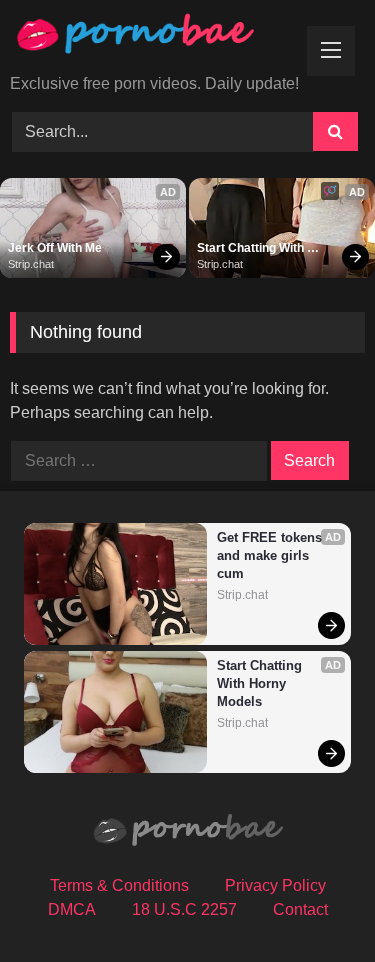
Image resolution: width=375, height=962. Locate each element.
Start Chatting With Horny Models (252, 249)
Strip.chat (31, 264)
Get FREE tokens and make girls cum (271, 555)
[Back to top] (313, 902)
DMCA (72, 909)
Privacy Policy (275, 885)
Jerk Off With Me (55, 248)
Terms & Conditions (119, 885)
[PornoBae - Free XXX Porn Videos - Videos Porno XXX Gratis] (154, 38)
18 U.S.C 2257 (184, 909)
